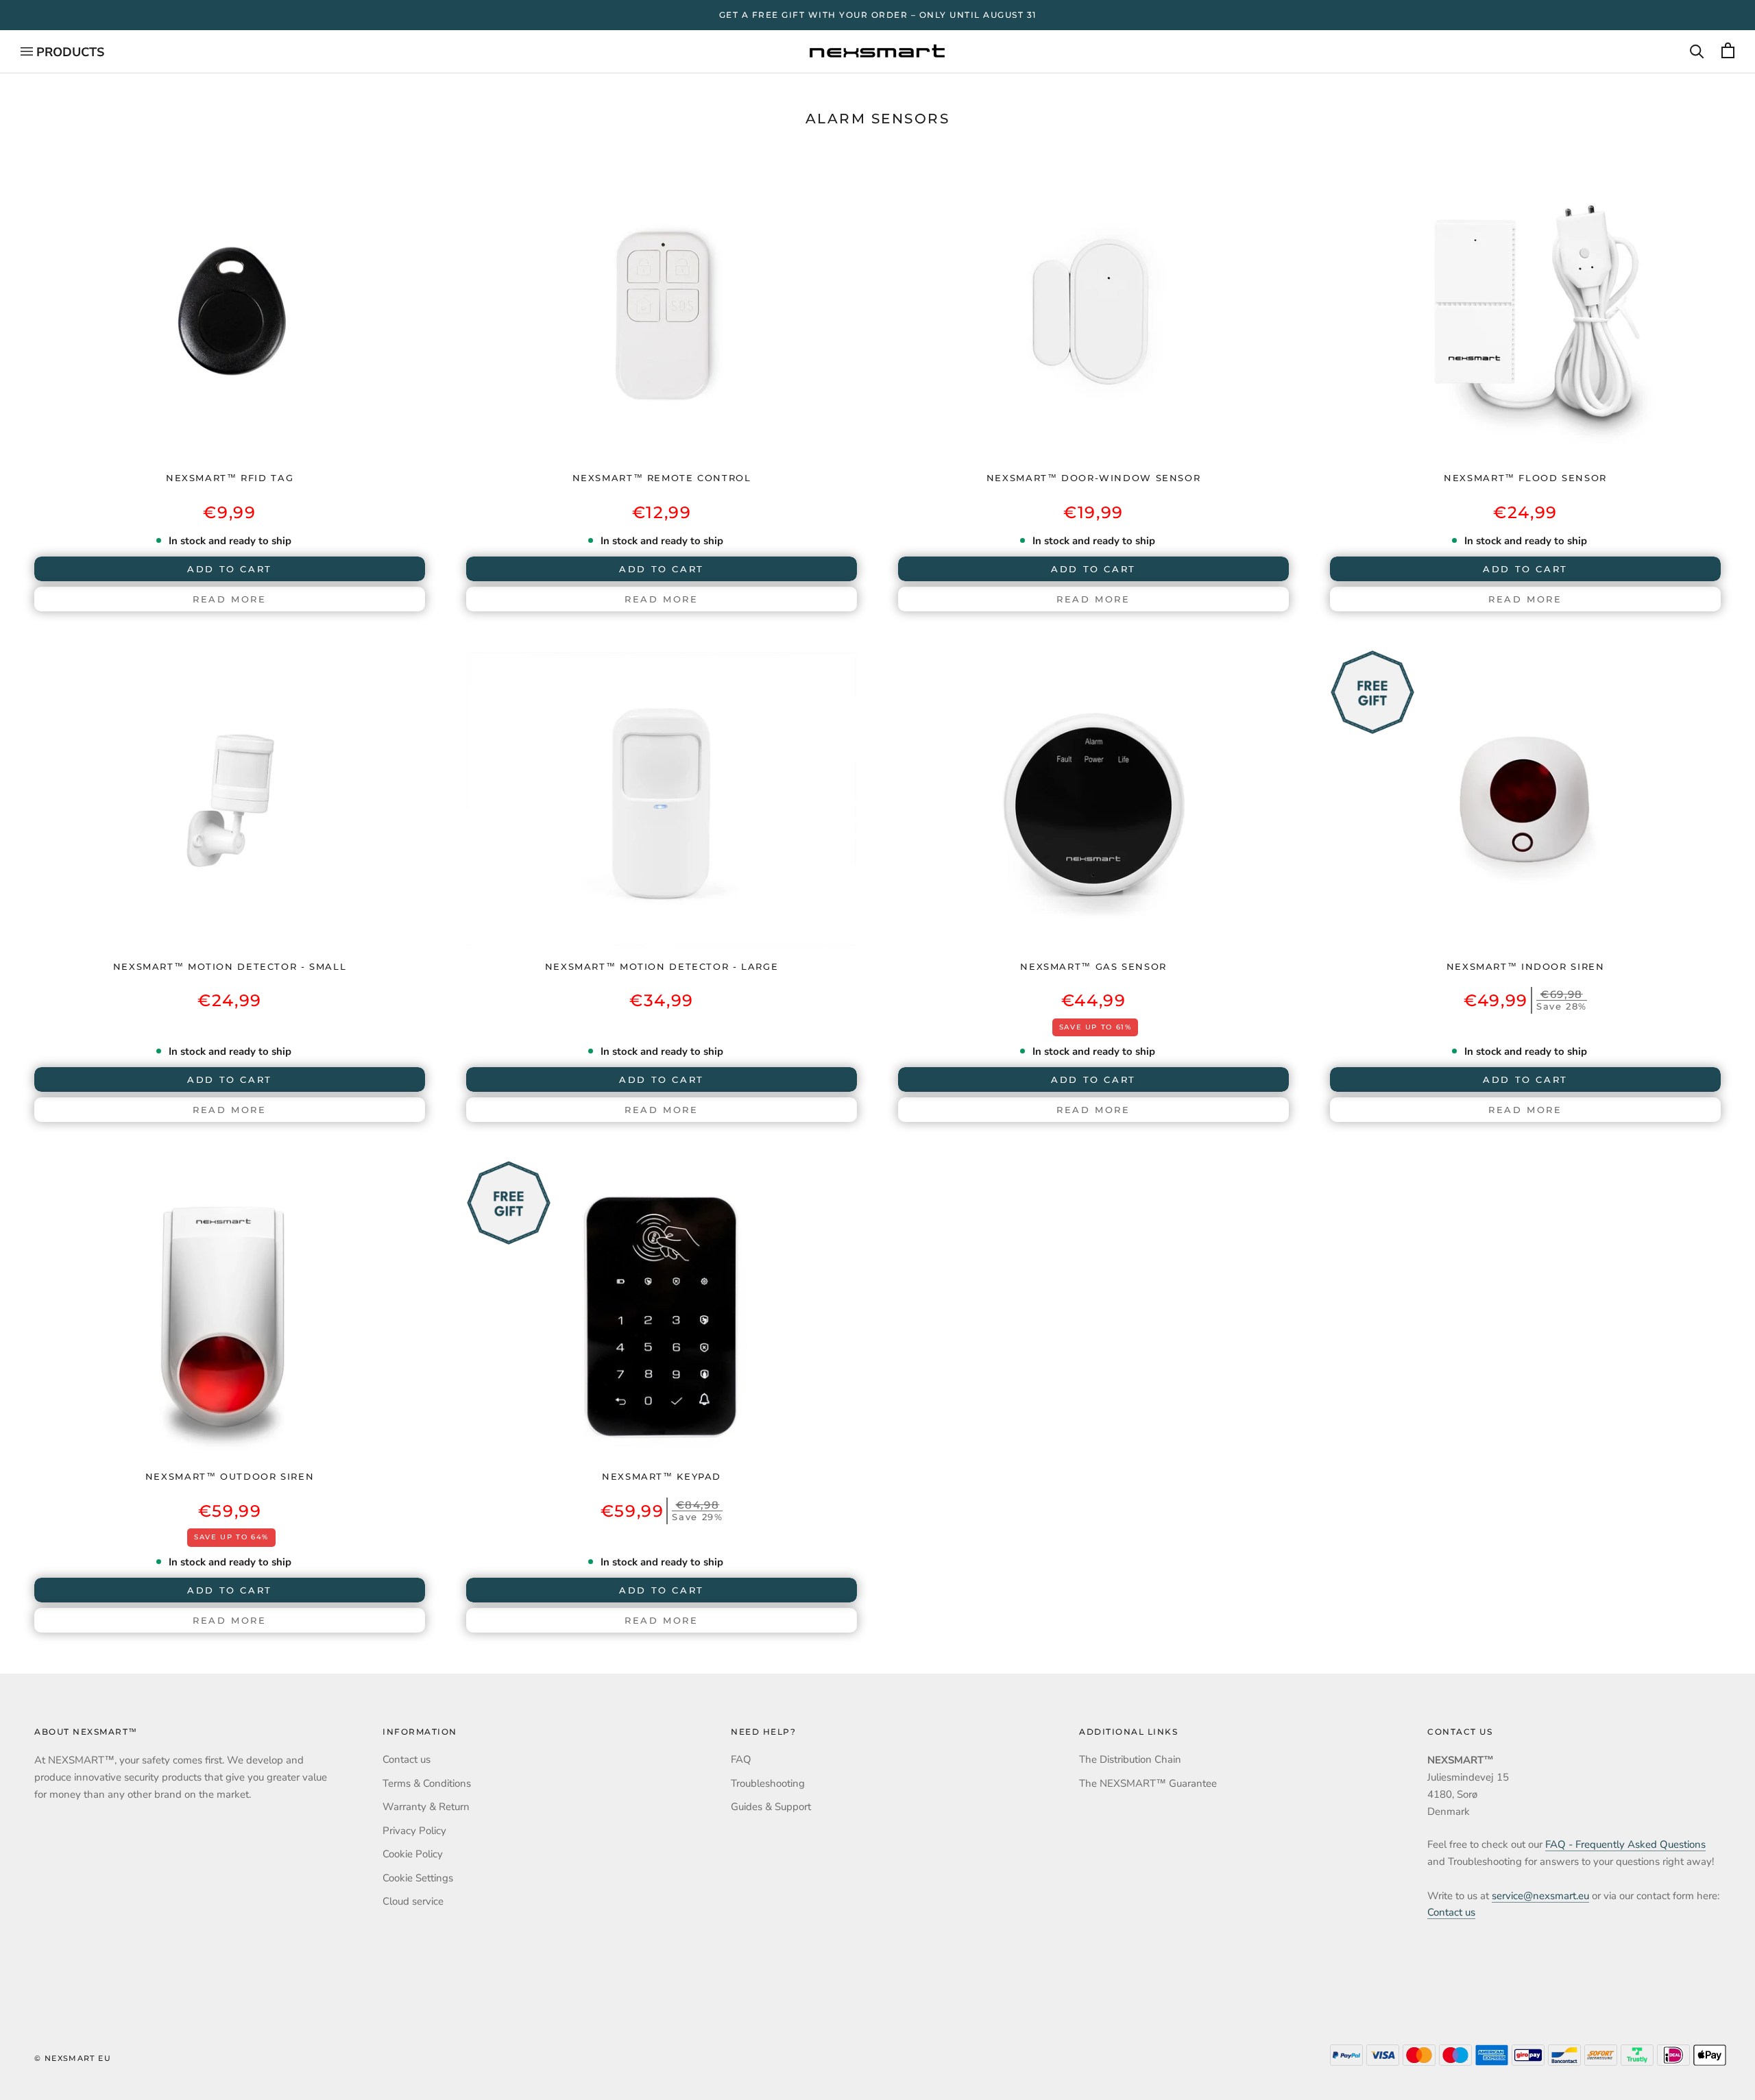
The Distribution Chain (1130, 1759)
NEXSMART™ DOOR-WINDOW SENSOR (1094, 478)
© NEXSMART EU (73, 2058)
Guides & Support (771, 1807)
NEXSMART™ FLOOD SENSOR (1525, 478)
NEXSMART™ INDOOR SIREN (1526, 966)
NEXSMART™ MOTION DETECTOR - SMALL (230, 966)
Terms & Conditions (427, 1783)
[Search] (1697, 51)
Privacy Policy (414, 1831)
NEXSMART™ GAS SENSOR (1093, 966)
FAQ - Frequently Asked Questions (1625, 1844)
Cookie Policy (413, 1854)
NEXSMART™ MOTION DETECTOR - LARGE (662, 966)
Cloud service (413, 1901)
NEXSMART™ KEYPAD (662, 1476)
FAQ (741, 1759)
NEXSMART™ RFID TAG (230, 478)
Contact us (407, 1759)
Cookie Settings (418, 1878)
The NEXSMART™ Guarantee (1148, 1783)
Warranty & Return (426, 1807)
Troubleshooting (768, 1783)
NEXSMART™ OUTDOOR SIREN (230, 1476)
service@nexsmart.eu (1540, 1896)
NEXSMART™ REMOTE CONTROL (662, 478)
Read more (229, 599)
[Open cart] (1728, 51)
